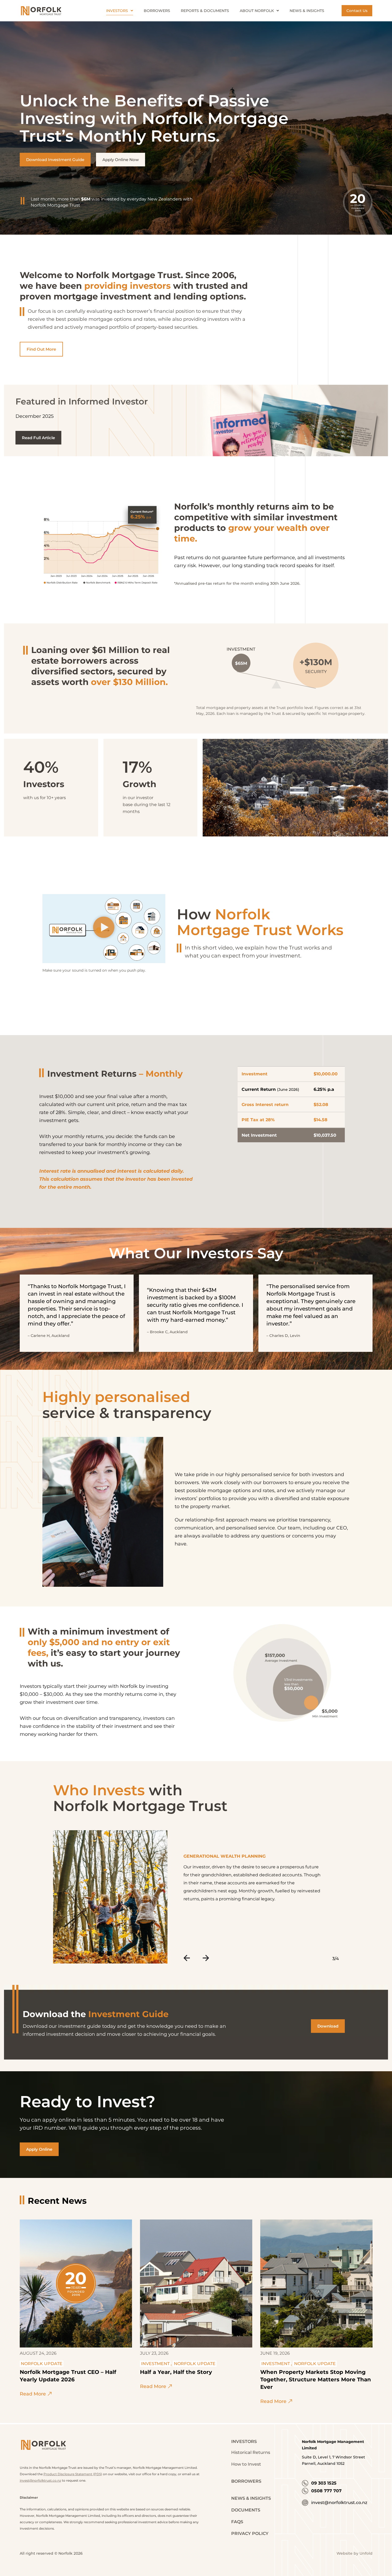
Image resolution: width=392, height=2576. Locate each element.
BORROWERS (246, 2481)
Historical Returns (251, 2452)
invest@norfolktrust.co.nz (40, 2480)
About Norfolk (257, 11)
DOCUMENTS (246, 2510)
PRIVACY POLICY (250, 2533)
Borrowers (157, 11)
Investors (117, 11)
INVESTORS (244, 2441)
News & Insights (307, 11)
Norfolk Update (42, 2364)
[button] (104, 929)
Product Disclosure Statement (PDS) (73, 2474)
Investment (155, 2364)
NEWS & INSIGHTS (251, 2498)
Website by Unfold (355, 2553)
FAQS (237, 2522)
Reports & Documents (205, 11)
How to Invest (246, 2464)
